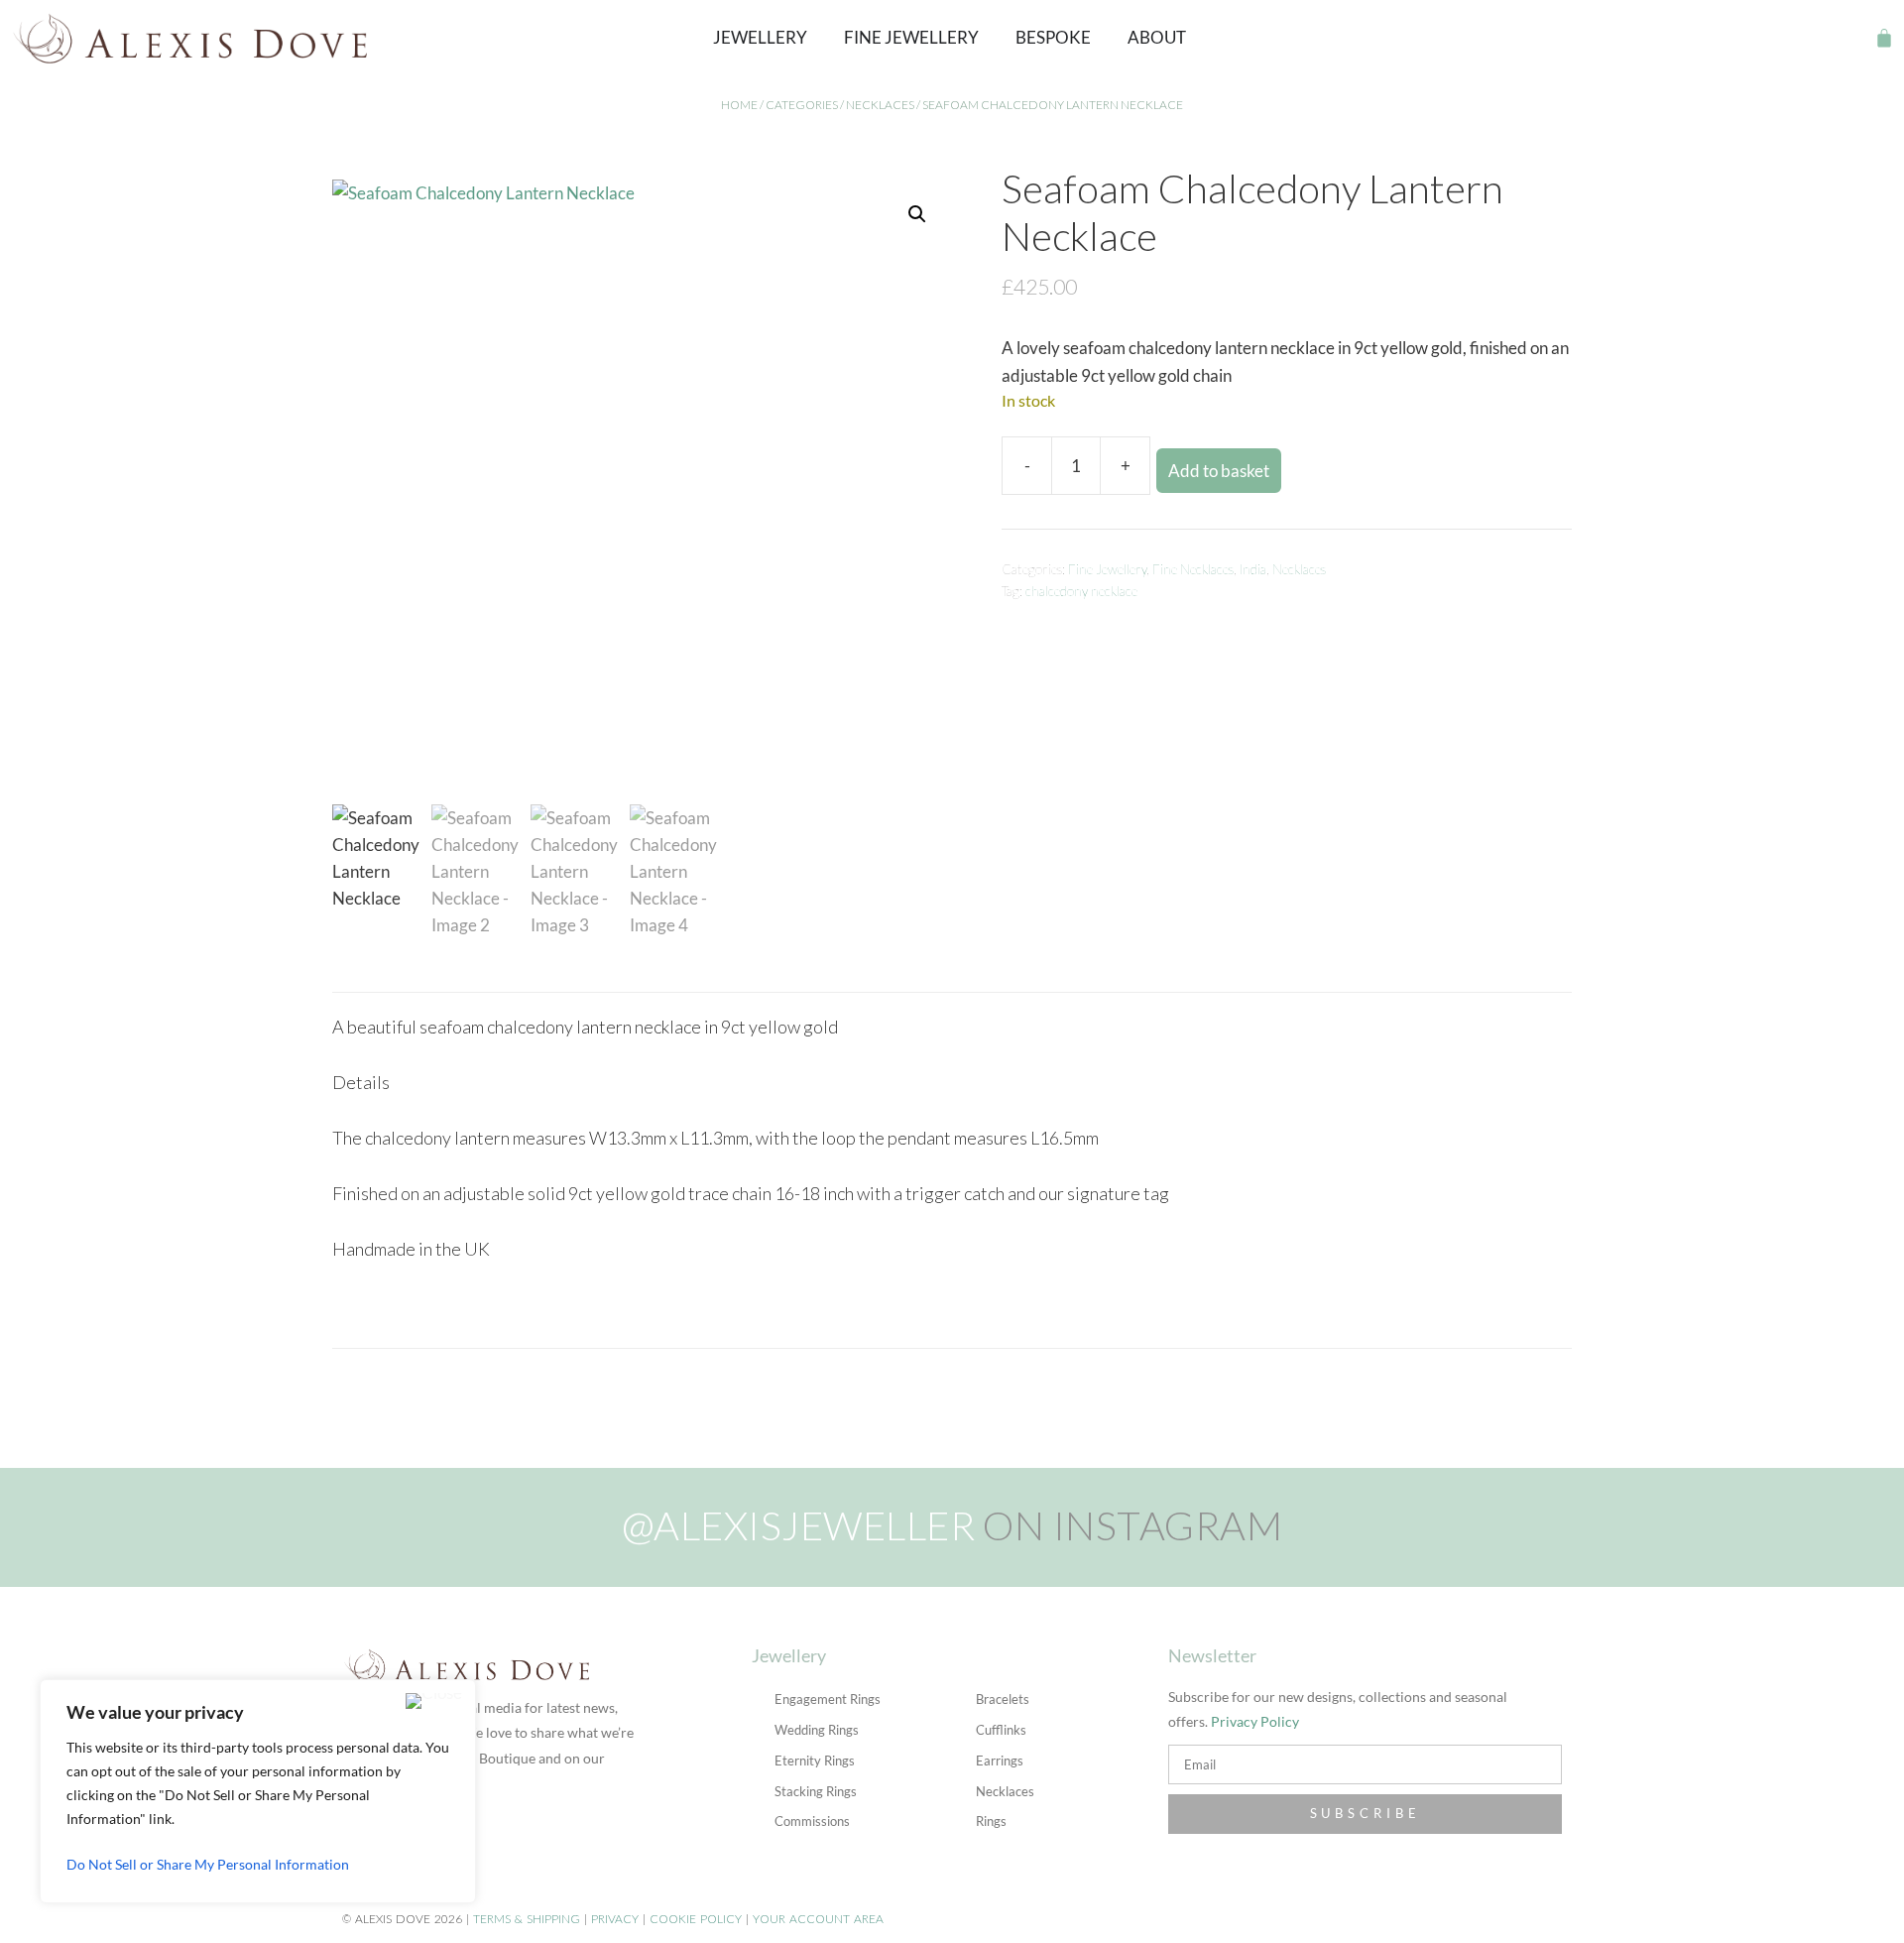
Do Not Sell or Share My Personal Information (208, 1864)
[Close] (434, 1701)
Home (739, 105)
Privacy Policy (1255, 1721)
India (1253, 569)
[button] (1849, 39)
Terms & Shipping (527, 1919)
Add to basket (1219, 471)
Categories (802, 105)
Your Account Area (818, 1919)
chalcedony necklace (1081, 591)
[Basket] (1884, 38)
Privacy (615, 1919)
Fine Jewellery (1107, 569)
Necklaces (880, 105)
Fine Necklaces (1193, 569)
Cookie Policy (696, 1919)
